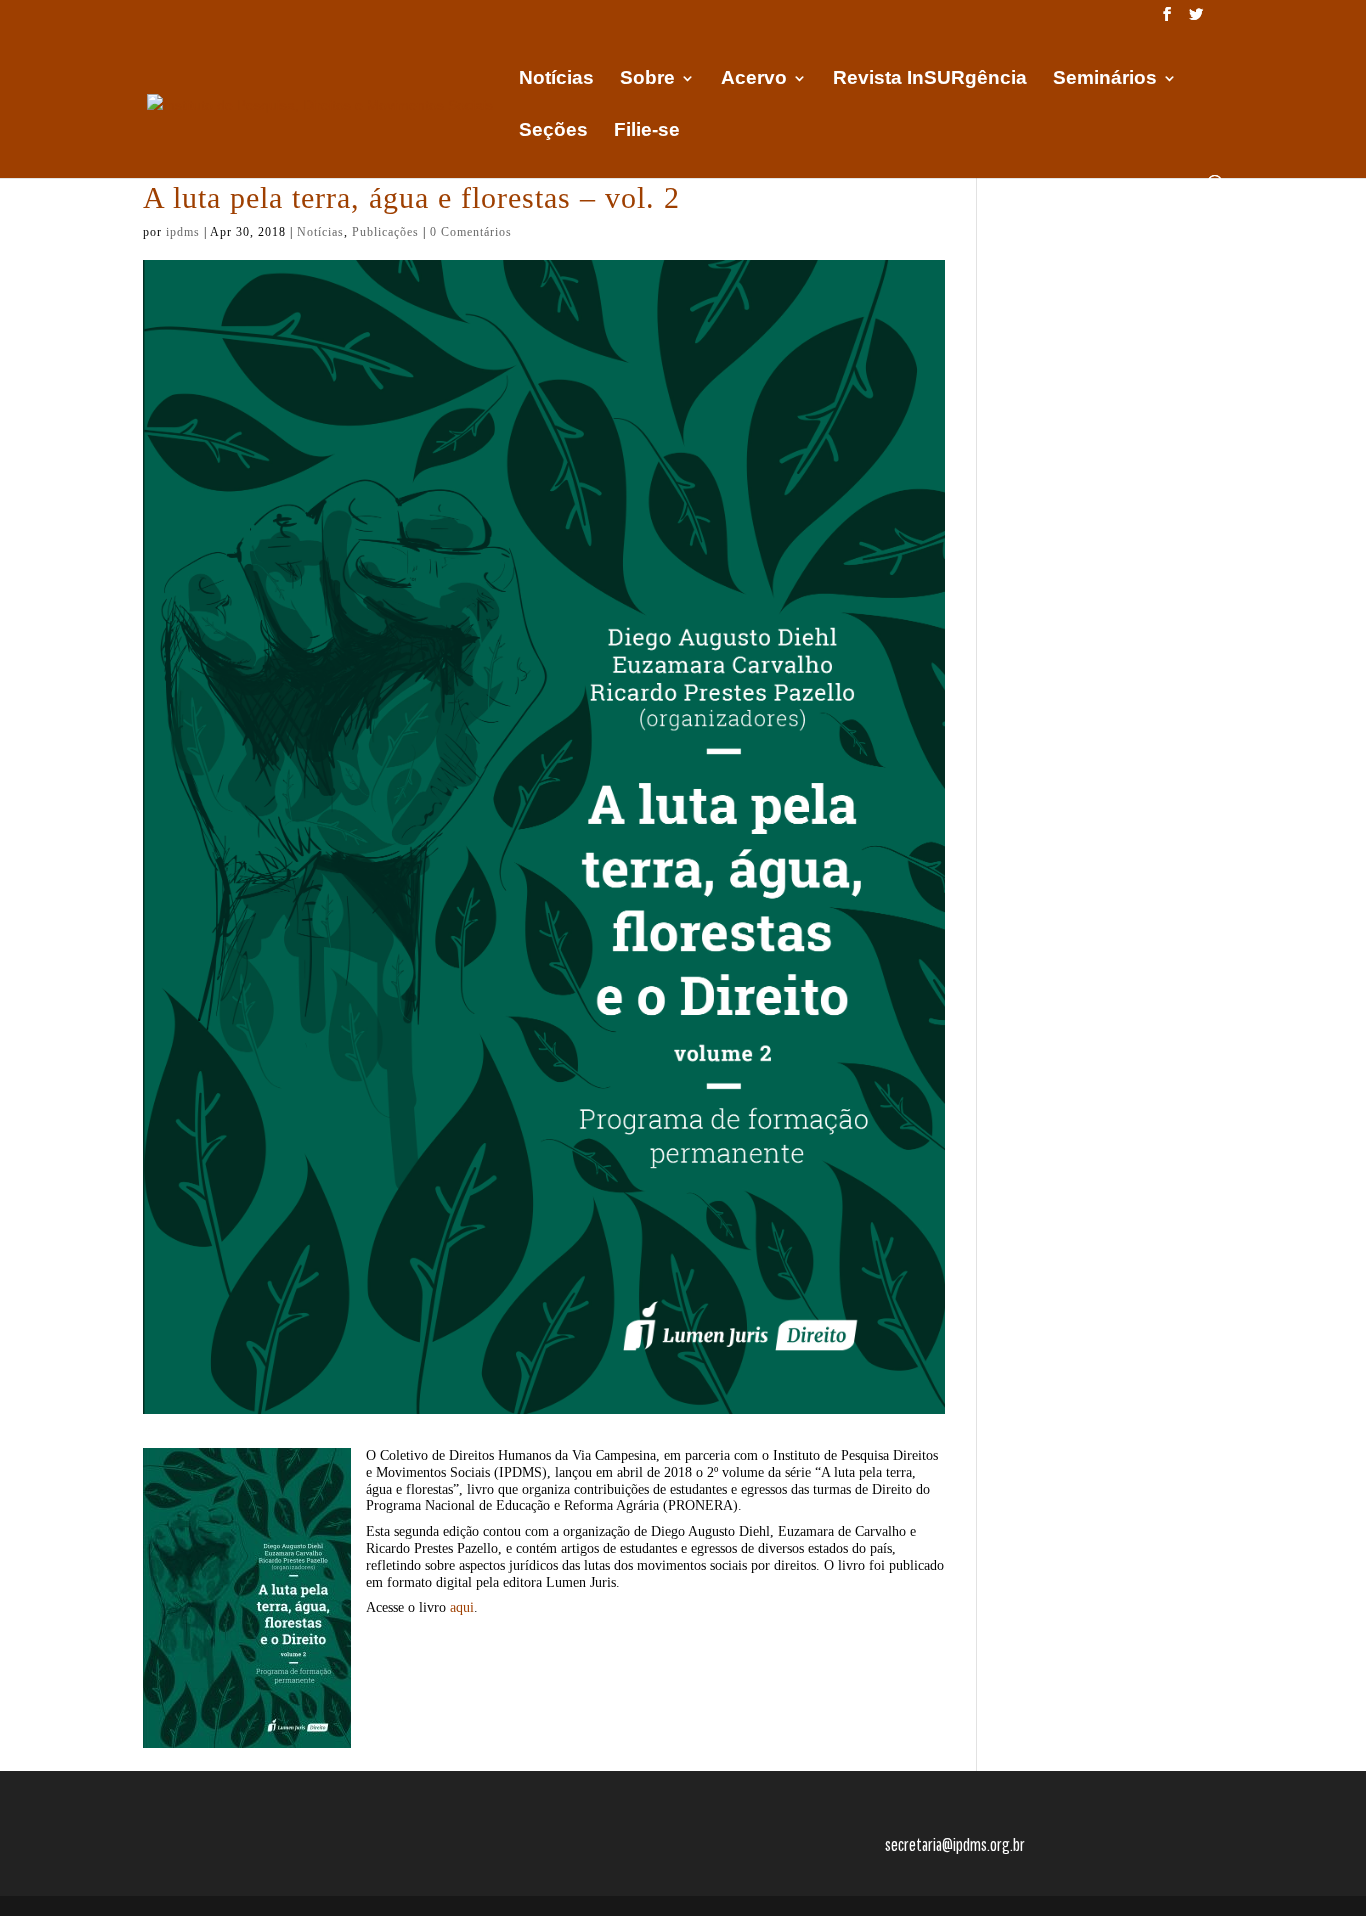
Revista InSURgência (930, 79)
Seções (553, 131)
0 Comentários (471, 232)
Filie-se (647, 131)
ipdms (183, 232)
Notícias (556, 79)
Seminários (1105, 79)
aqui (462, 1607)
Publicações (385, 232)
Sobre (647, 79)
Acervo (754, 79)
